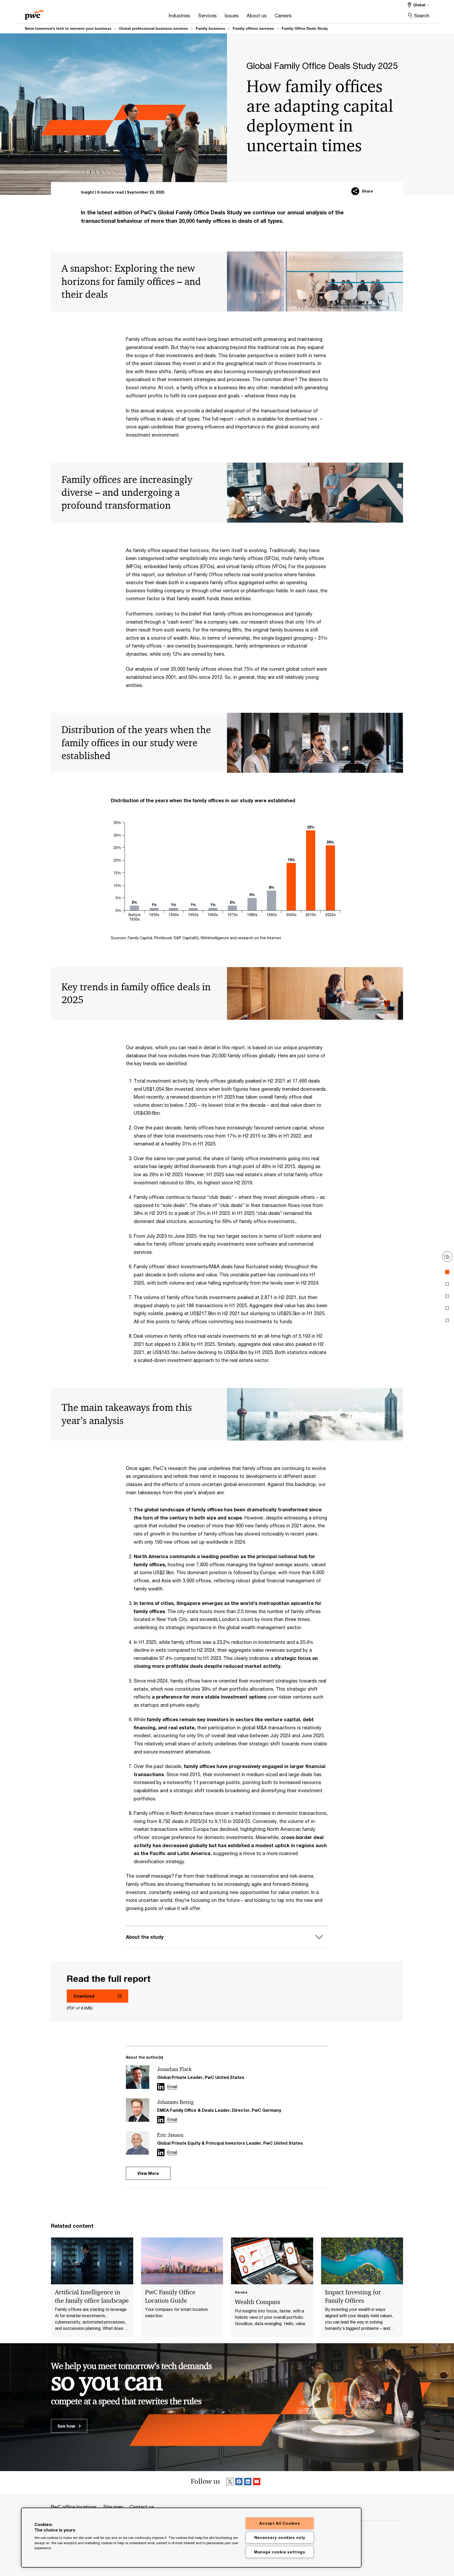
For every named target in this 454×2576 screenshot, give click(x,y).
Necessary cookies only (280, 2537)
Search (422, 16)
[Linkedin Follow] (248, 2482)
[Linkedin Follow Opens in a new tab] (161, 2087)
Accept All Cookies (280, 2523)
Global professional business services (154, 28)
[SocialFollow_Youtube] (257, 2482)
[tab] (447, 1272)
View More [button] (148, 2173)
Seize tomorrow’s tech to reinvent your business (68, 28)
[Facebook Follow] (239, 2482)
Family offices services (253, 28)
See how (67, 2426)
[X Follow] (230, 2482)
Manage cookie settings (280, 2552)
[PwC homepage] (34, 13)
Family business (210, 28)
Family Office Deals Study (305, 28)
